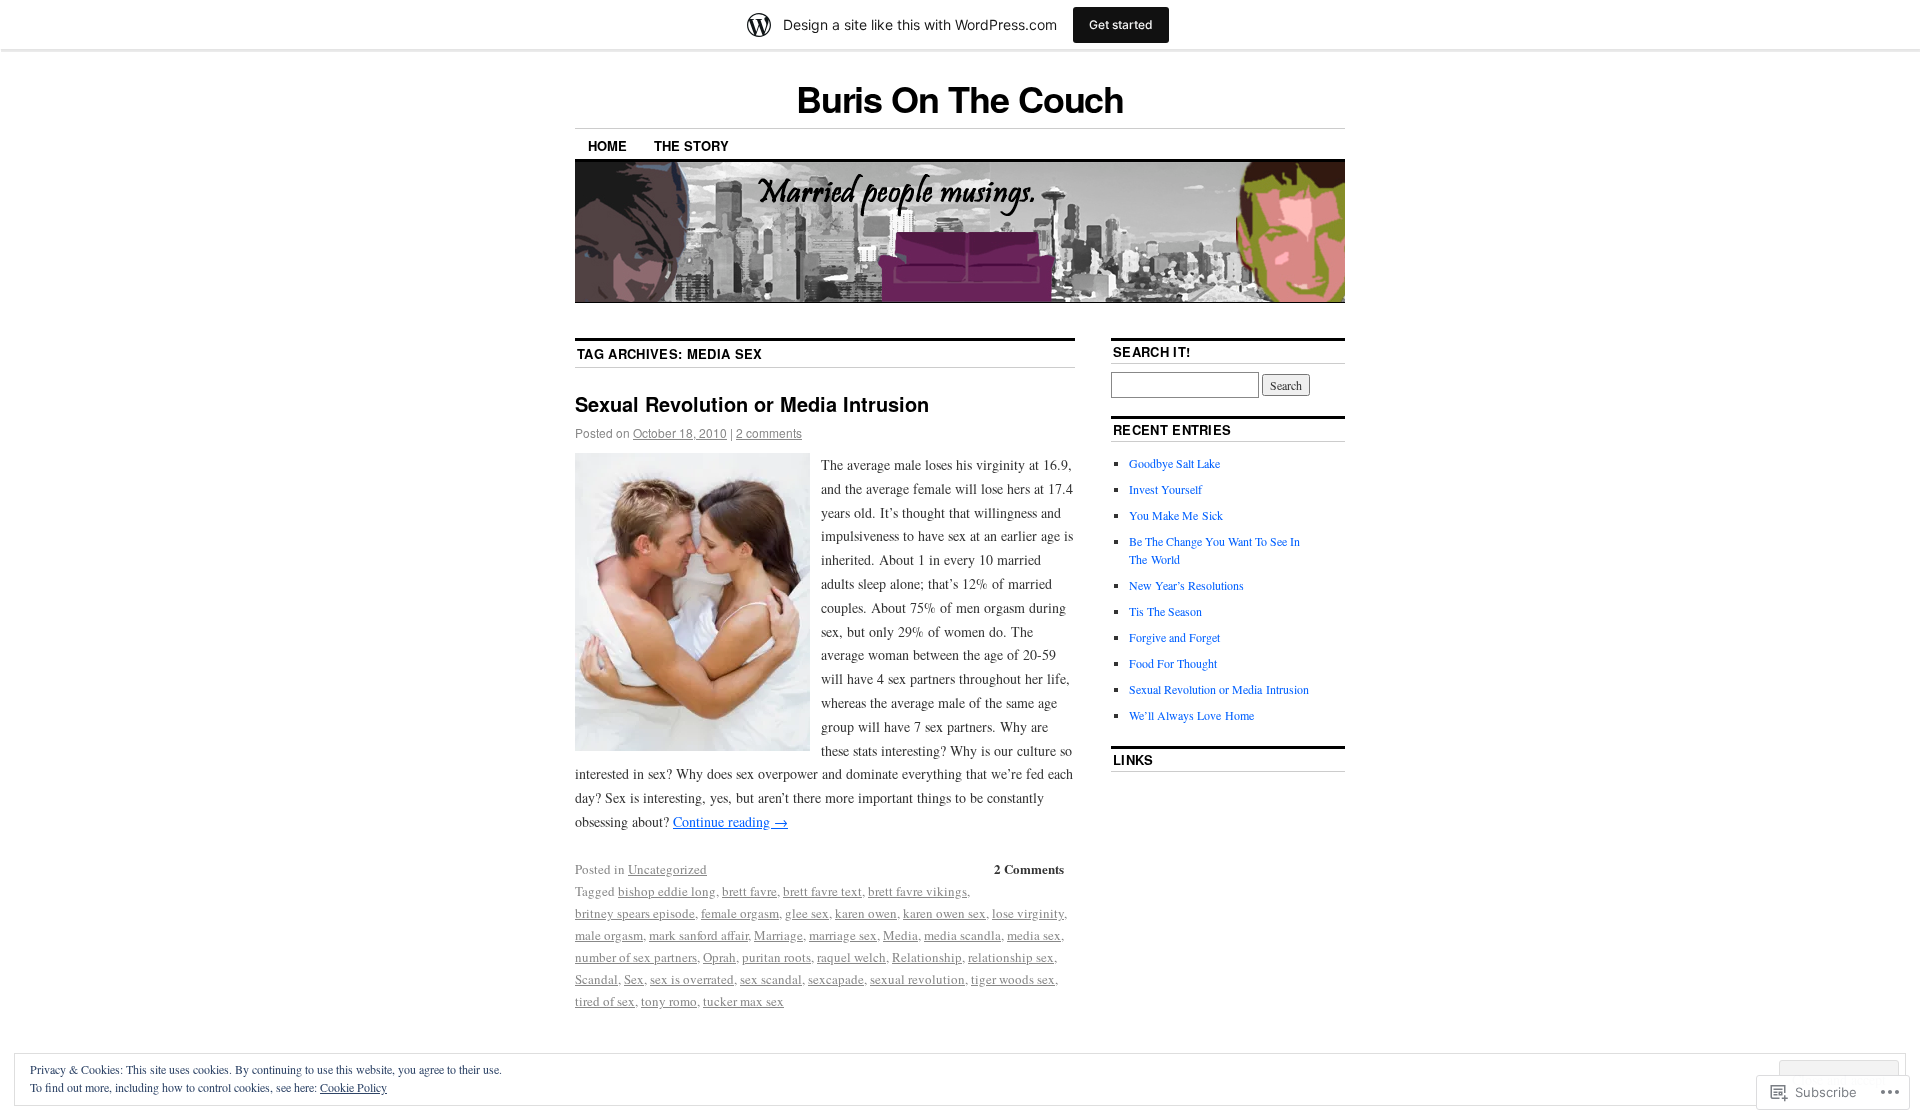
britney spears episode (635, 913)
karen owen (866, 913)
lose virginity (1028, 913)
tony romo (669, 1001)
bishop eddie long (667, 891)
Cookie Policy (353, 1087)
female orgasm (740, 913)
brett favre (749, 891)
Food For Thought (1173, 663)
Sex (634, 979)
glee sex (807, 913)
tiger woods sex (1013, 979)
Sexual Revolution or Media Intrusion (752, 403)
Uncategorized (667, 869)
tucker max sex (743, 1001)
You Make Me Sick (1176, 515)
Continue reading (730, 821)
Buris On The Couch (960, 98)
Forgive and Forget (1174, 637)
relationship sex (1011, 957)
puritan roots (776, 957)
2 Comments (1029, 868)
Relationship (927, 957)
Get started (1121, 24)
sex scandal (771, 979)
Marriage (778, 935)
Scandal (596, 979)
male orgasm (609, 935)
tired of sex (605, 1001)
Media (900, 935)
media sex (1034, 935)
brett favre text (822, 891)
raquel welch (851, 957)
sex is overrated (692, 979)
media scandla (962, 935)
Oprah (719, 957)
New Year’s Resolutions (1186, 585)
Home (607, 145)
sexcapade (836, 979)
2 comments (769, 432)
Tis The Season (1165, 611)
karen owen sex (944, 913)
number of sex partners (636, 957)
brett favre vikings (917, 891)
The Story (691, 145)
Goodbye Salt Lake (1174, 463)
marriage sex (843, 935)
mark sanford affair (698, 935)
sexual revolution (917, 979)
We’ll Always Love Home (1191, 715)
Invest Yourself (1165, 489)
